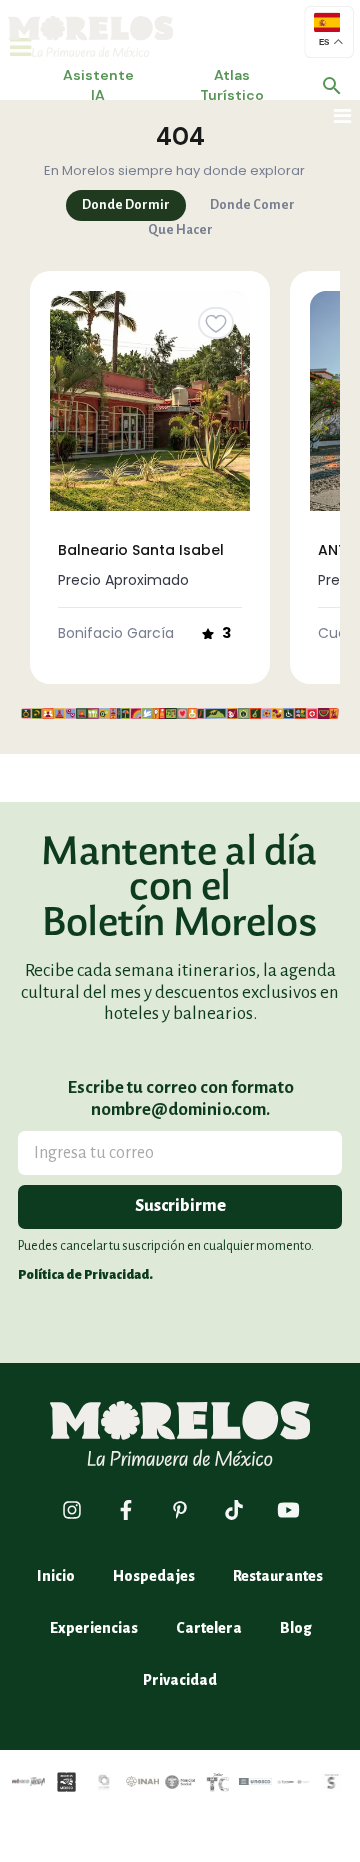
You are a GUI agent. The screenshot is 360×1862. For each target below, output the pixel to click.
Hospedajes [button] (154, 1576)
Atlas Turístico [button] (232, 85)
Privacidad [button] (180, 1680)
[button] (332, 86)
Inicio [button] (56, 1576)
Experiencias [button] (94, 1628)
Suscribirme (180, 1206)
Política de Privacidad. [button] (85, 1275)
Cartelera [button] (209, 1628)
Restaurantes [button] (278, 1576)
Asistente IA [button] (98, 85)
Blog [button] (295, 1628)
